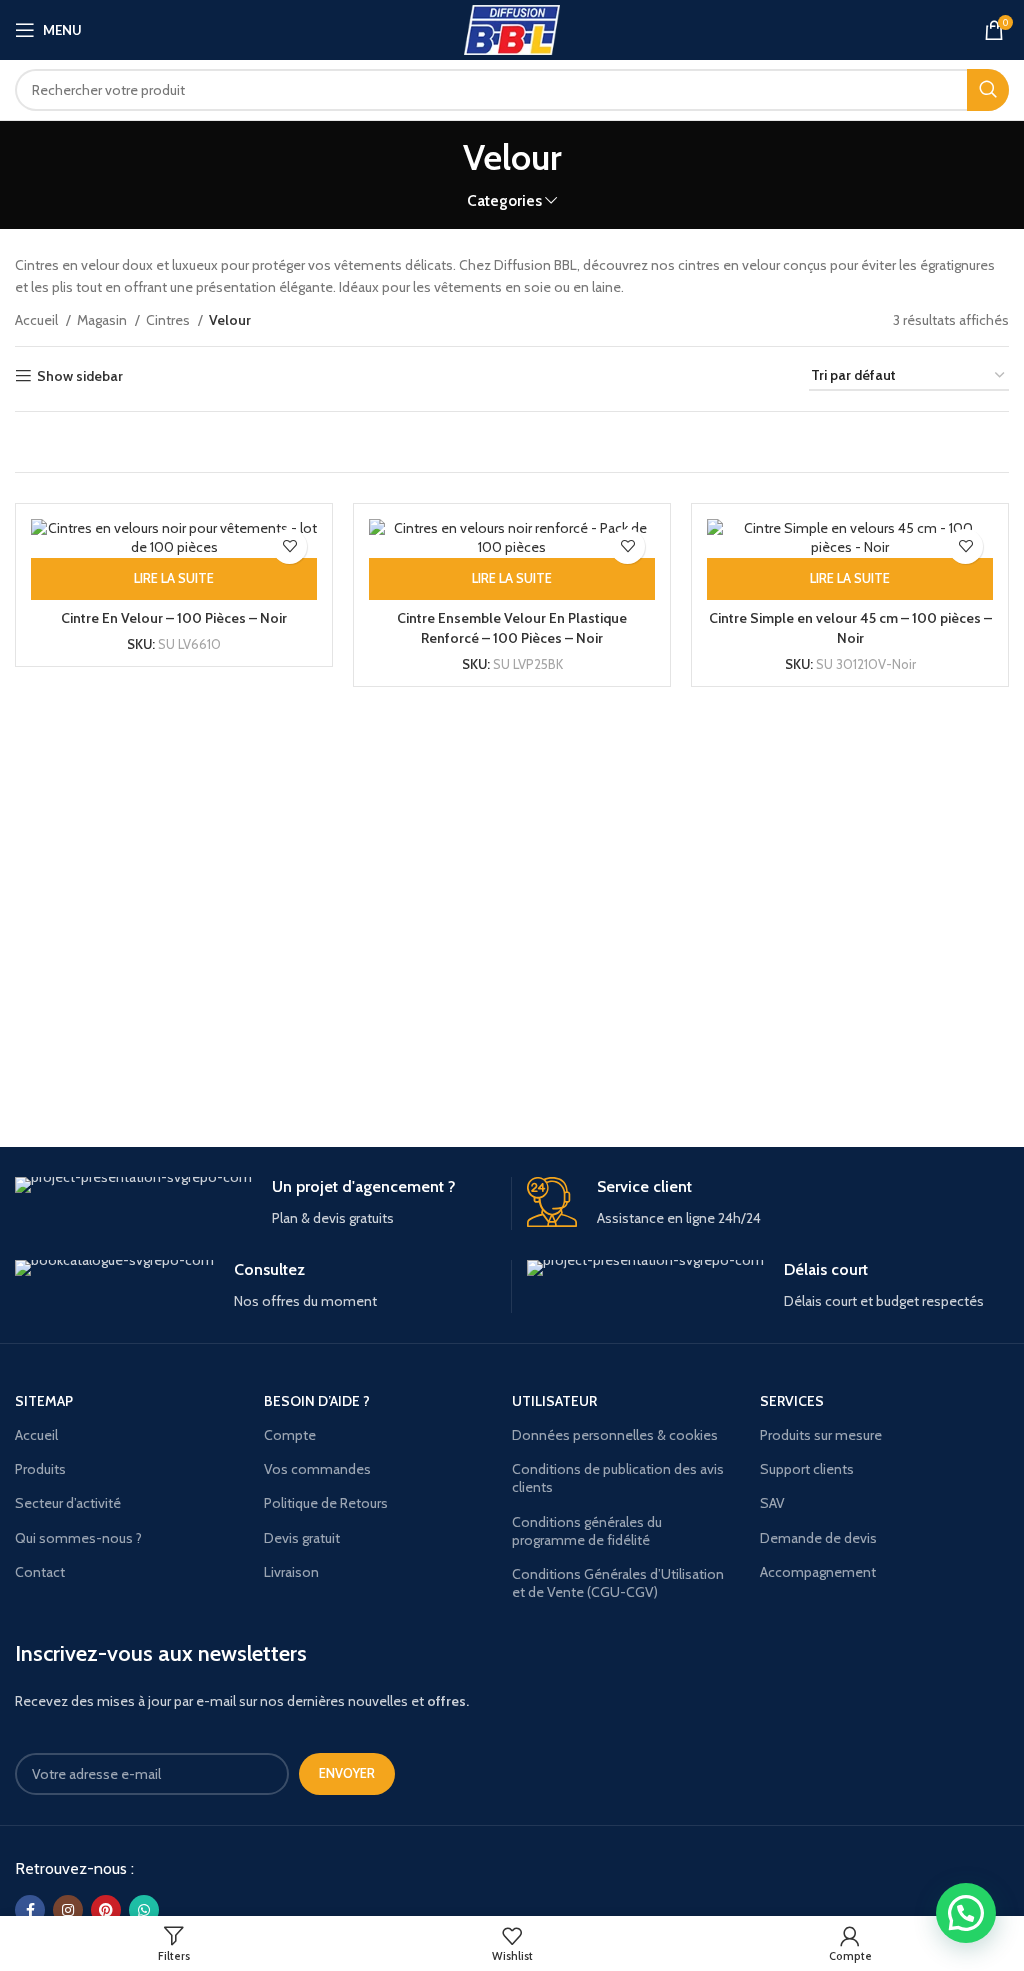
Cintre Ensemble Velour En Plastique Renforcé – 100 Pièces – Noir (512, 628)
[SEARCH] (988, 90)
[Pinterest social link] (106, 1910)
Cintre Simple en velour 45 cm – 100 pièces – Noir (850, 628)
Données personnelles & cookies (615, 1435)
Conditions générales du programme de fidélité (587, 1531)
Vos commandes (317, 1469)
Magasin (103, 320)
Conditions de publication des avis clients (618, 1478)
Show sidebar (80, 376)
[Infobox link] (255, 1203)
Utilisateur (554, 1401)
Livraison (291, 1572)
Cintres (169, 320)
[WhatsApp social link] (144, 1910)
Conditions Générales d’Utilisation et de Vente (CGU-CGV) (618, 1583)
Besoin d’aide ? (317, 1401)
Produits (40, 1469)
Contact (40, 1572)
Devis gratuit (302, 1538)
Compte (290, 1435)
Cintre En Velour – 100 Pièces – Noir (174, 618)
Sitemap (44, 1401)
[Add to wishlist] (289, 546)
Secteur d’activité (68, 1503)
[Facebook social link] (30, 1910)
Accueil (38, 320)
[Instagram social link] (68, 1910)
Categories (504, 200)
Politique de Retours (326, 1503)
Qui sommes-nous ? (78, 1538)
